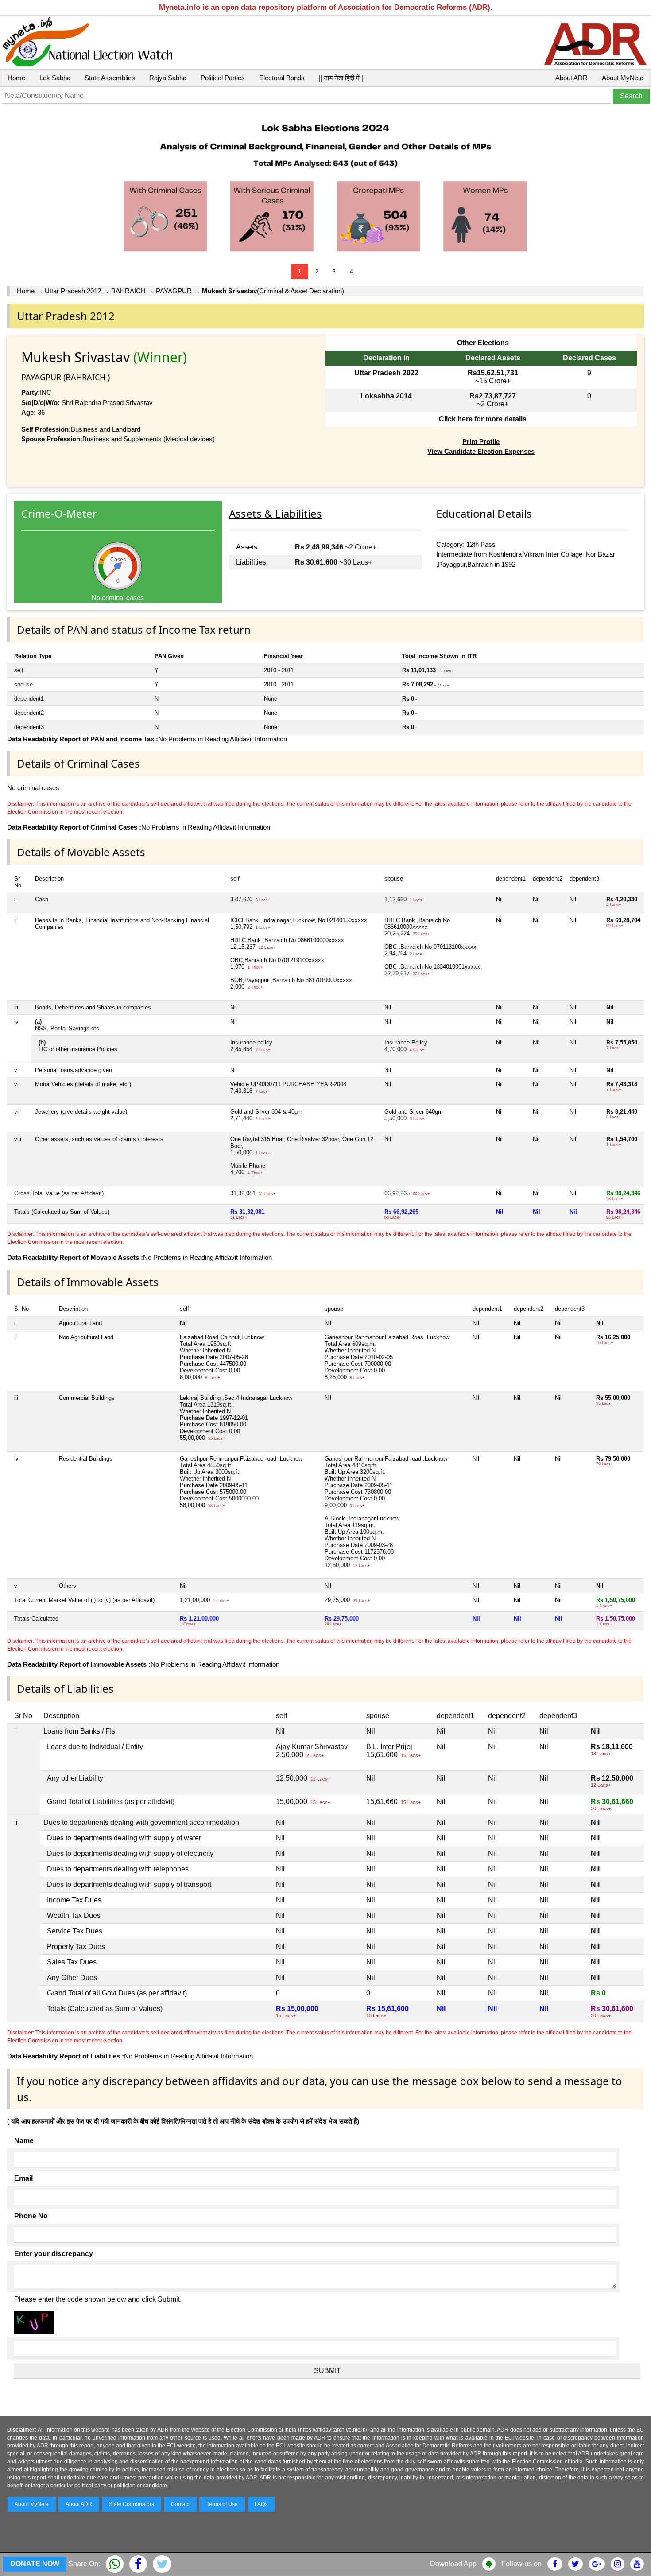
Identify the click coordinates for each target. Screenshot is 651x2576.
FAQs (261, 2504)
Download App (453, 2564)
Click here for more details (483, 419)
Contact (180, 2504)
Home (16, 78)
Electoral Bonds (282, 78)
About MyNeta (623, 78)
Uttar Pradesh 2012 (73, 291)
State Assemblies (110, 78)
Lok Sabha (55, 78)
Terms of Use (222, 2504)
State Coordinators (132, 2504)
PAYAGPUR (174, 291)
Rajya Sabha (168, 78)
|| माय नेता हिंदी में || (342, 78)
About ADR (572, 78)
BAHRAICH (129, 291)
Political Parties (223, 78)
